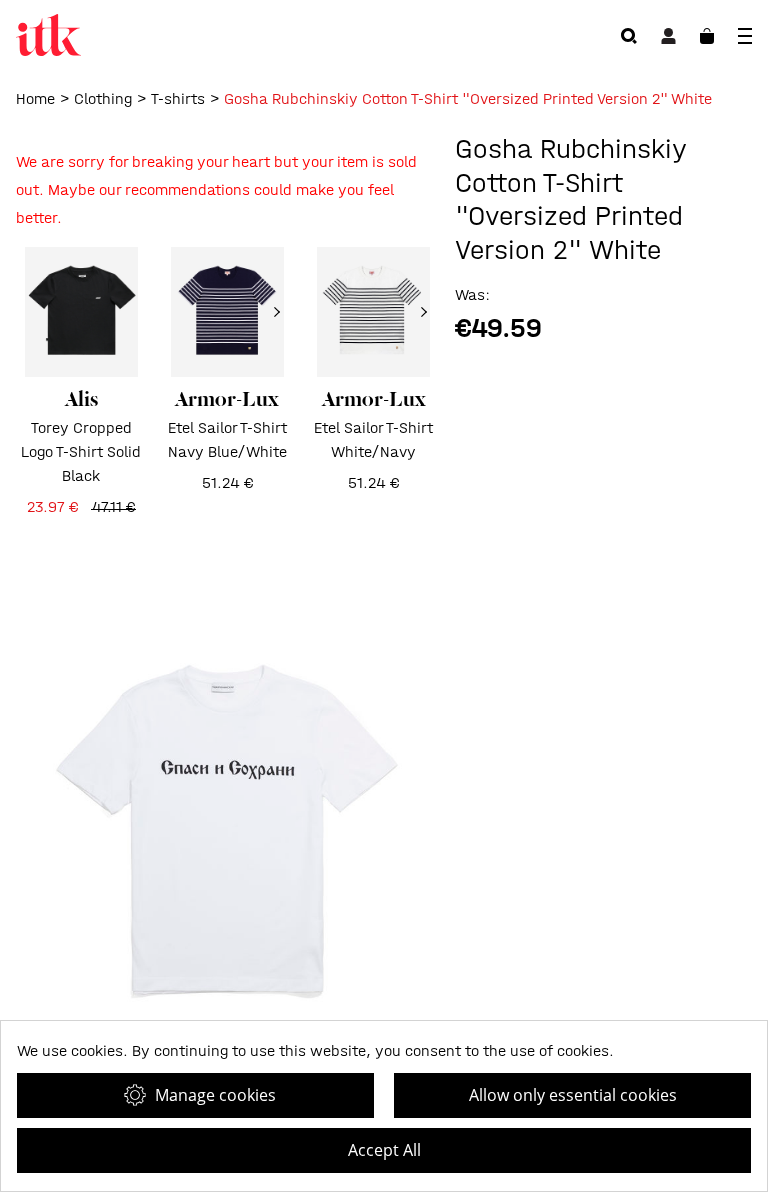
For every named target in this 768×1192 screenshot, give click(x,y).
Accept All (384, 1150)
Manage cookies (215, 1095)
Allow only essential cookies (573, 1095)
